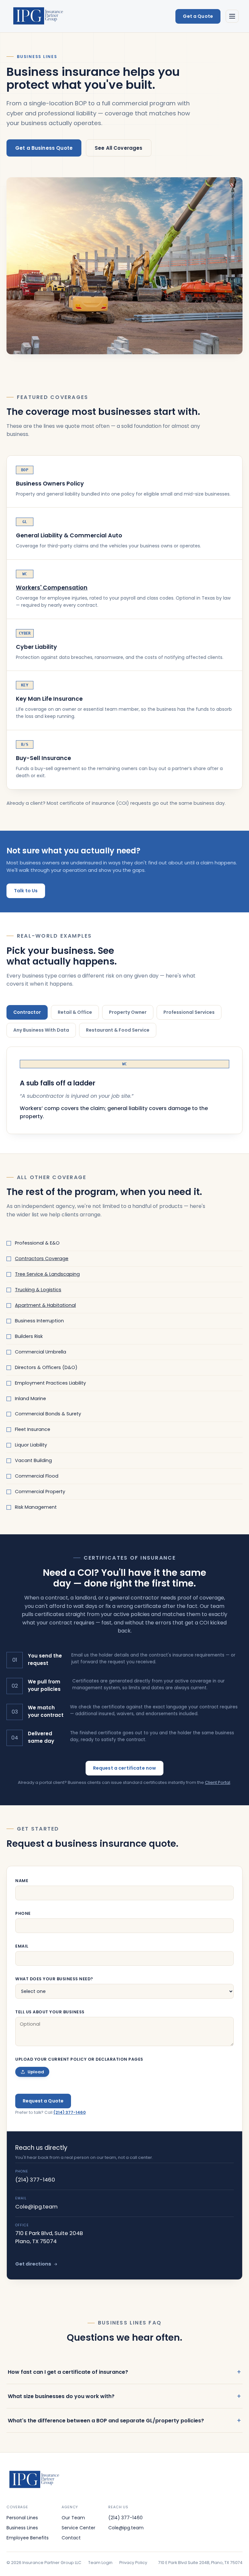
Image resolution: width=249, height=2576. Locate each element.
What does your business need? (54, 1979)
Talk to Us (26, 891)
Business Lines (22, 2528)
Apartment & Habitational (45, 1305)
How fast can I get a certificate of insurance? (68, 2372)
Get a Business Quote (44, 148)
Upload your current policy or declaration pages (79, 2059)
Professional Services (189, 1012)
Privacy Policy (133, 2563)
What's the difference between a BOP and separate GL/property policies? (106, 2421)
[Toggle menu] (232, 16)
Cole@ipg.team (36, 2207)
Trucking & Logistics (38, 1290)
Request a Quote (43, 2101)
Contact (71, 2538)
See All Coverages (119, 148)
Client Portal (218, 1782)
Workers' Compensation (52, 588)
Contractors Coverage (42, 1259)
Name (22, 1881)
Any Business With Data (41, 1030)
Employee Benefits (28, 2538)
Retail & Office (75, 1012)
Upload (36, 2072)
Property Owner (128, 1012)
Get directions (33, 2264)
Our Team (73, 2518)
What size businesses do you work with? (61, 2396)
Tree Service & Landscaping (47, 1274)
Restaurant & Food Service (118, 1030)
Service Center (78, 2528)
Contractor (27, 1012)
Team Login (100, 2563)
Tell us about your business (50, 2012)
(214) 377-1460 (70, 2112)
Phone (23, 1913)
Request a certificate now (125, 1768)
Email (22, 1946)
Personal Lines (22, 2518)
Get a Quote (198, 16)
